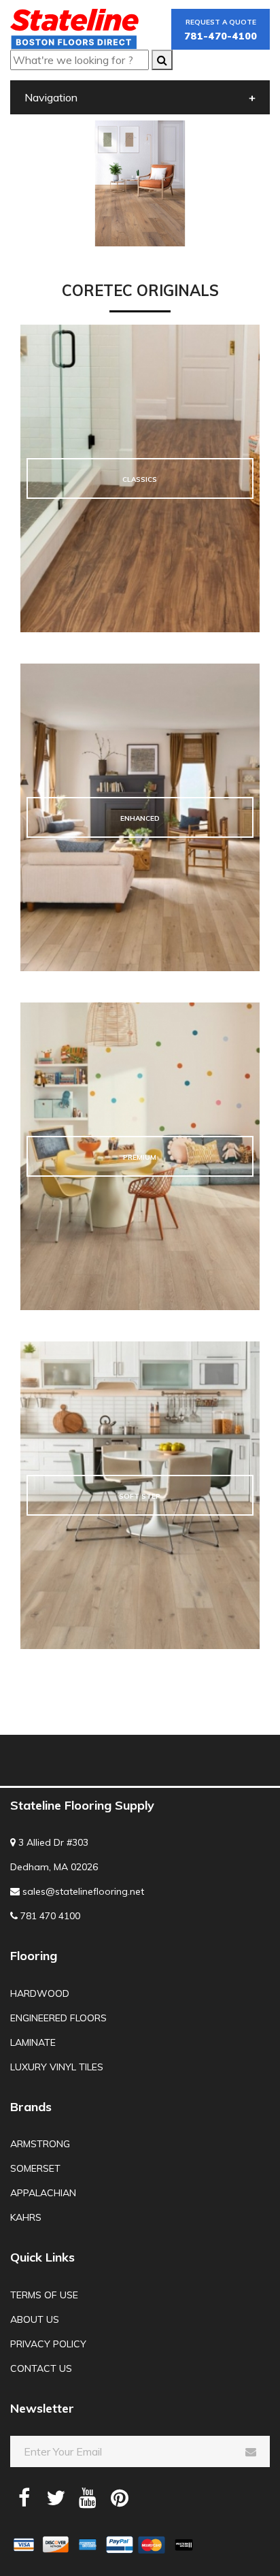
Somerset (35, 2168)
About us (35, 2319)
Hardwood (40, 1993)
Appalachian (43, 2193)
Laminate (33, 2042)
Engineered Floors (58, 2018)
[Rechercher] (162, 60)
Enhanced (140, 818)
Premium (140, 1157)
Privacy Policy (48, 2344)
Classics (140, 479)
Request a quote (221, 30)
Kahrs (26, 2217)
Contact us (41, 2368)
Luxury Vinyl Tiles (57, 2067)
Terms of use (44, 2295)
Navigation (51, 97)
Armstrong (40, 2144)
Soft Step (140, 1496)
